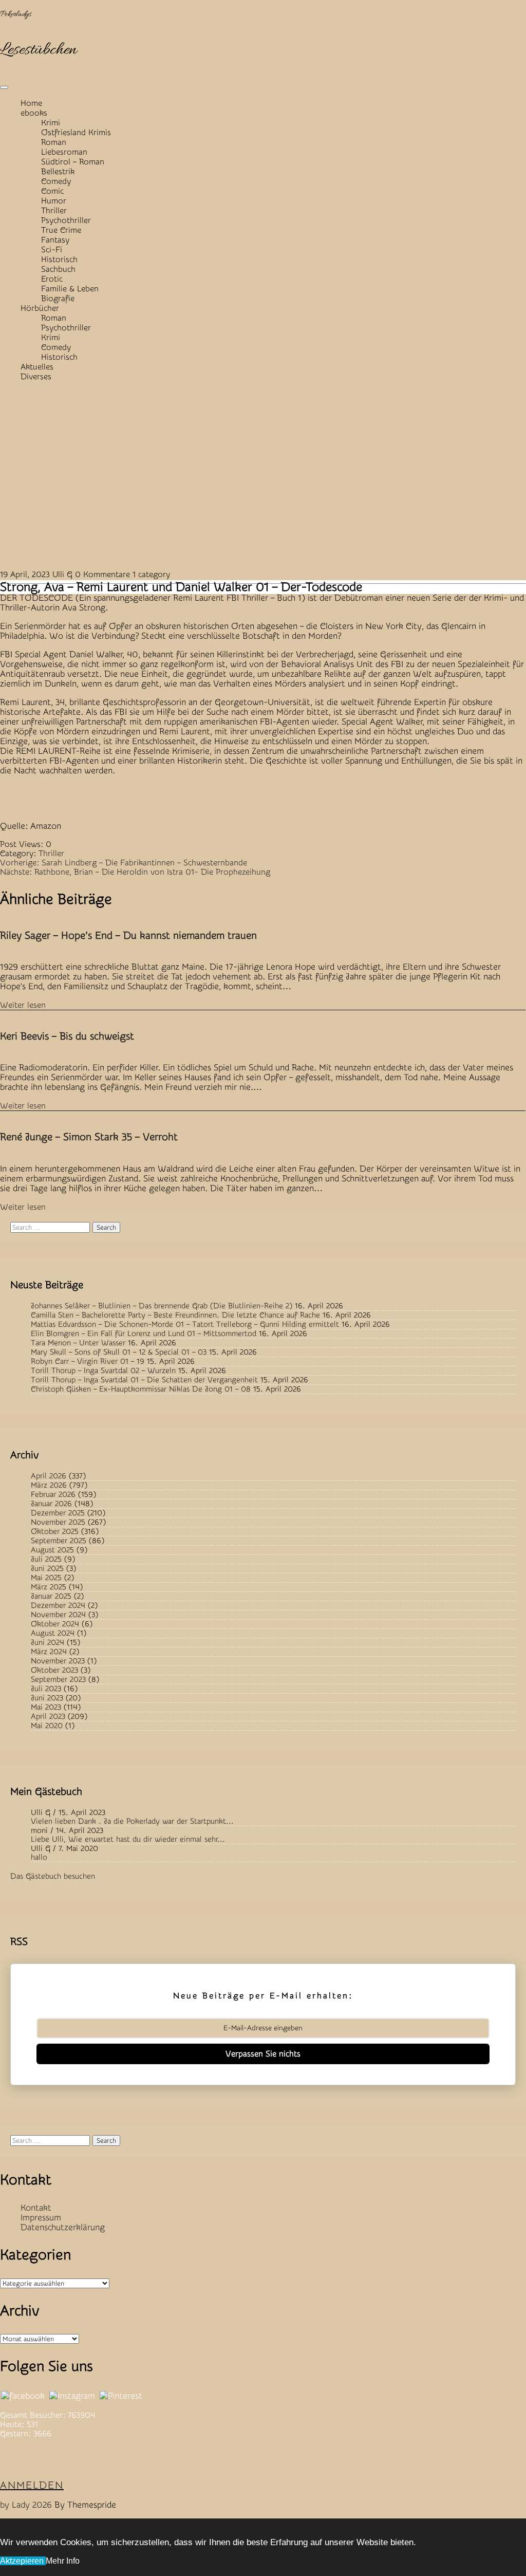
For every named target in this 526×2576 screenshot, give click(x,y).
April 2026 (49, 1476)
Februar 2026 (53, 1495)
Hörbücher (40, 308)
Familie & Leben (70, 289)
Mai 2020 (47, 1726)
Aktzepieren (23, 2561)
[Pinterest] (121, 2396)
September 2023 (58, 1680)
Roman (54, 142)
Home (31, 103)
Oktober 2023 (54, 1670)
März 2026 (49, 1485)
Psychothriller (66, 220)
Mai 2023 (46, 1707)
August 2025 (52, 1550)
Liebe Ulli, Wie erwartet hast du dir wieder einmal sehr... (128, 1839)
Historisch (59, 260)
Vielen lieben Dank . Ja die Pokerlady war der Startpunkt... (132, 1821)
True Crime (61, 230)
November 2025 (58, 1522)
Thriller (54, 211)
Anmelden (32, 2485)
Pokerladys (16, 14)
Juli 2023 (46, 1689)
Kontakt (36, 2208)
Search (106, 1227)
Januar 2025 (51, 1596)
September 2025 (59, 1541)
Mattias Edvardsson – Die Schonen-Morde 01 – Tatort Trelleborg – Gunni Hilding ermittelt (185, 1324)
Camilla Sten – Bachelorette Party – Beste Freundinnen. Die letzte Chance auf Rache (175, 1315)
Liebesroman (64, 152)
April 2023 (48, 1717)
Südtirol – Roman (73, 162)
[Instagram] (72, 2396)
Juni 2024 (48, 1643)
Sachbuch (58, 269)
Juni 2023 (47, 1698)
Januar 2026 (51, 1504)
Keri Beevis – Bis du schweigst (67, 1036)
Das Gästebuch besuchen (53, 1876)
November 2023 (58, 1661)
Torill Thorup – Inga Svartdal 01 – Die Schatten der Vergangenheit (144, 1380)
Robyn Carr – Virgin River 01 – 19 (88, 1361)
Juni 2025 (47, 1569)
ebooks (34, 113)
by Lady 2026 (26, 2505)
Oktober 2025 (55, 1532)
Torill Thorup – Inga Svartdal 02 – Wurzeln (103, 1371)
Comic (52, 191)
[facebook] (23, 2396)
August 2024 (53, 1633)
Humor (54, 201)
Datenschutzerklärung (63, 2227)
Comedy (56, 181)
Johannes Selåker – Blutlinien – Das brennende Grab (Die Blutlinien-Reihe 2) (162, 1306)
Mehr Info (63, 2561)
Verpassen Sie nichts (263, 2054)
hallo (39, 1857)
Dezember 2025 (58, 1513)
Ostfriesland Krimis (76, 133)
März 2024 (49, 1652)
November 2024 (58, 1615)
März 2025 (49, 1587)
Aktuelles (37, 367)
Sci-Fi (52, 250)
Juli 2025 (46, 1559)
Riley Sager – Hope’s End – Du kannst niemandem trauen (128, 935)
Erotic (52, 279)
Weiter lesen (23, 1005)
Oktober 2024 (55, 1624)
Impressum (41, 2218)
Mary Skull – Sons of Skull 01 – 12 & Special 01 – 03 (119, 1352)
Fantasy (55, 240)
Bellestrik (58, 172)
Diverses (36, 377)
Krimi (51, 123)
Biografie (58, 299)
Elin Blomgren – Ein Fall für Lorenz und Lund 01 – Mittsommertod (144, 1334)
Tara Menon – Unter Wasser (78, 1343)
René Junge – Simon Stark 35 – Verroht (89, 1137)
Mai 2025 (46, 1578)
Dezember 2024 (58, 1606)
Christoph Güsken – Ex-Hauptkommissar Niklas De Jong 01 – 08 (141, 1389)
